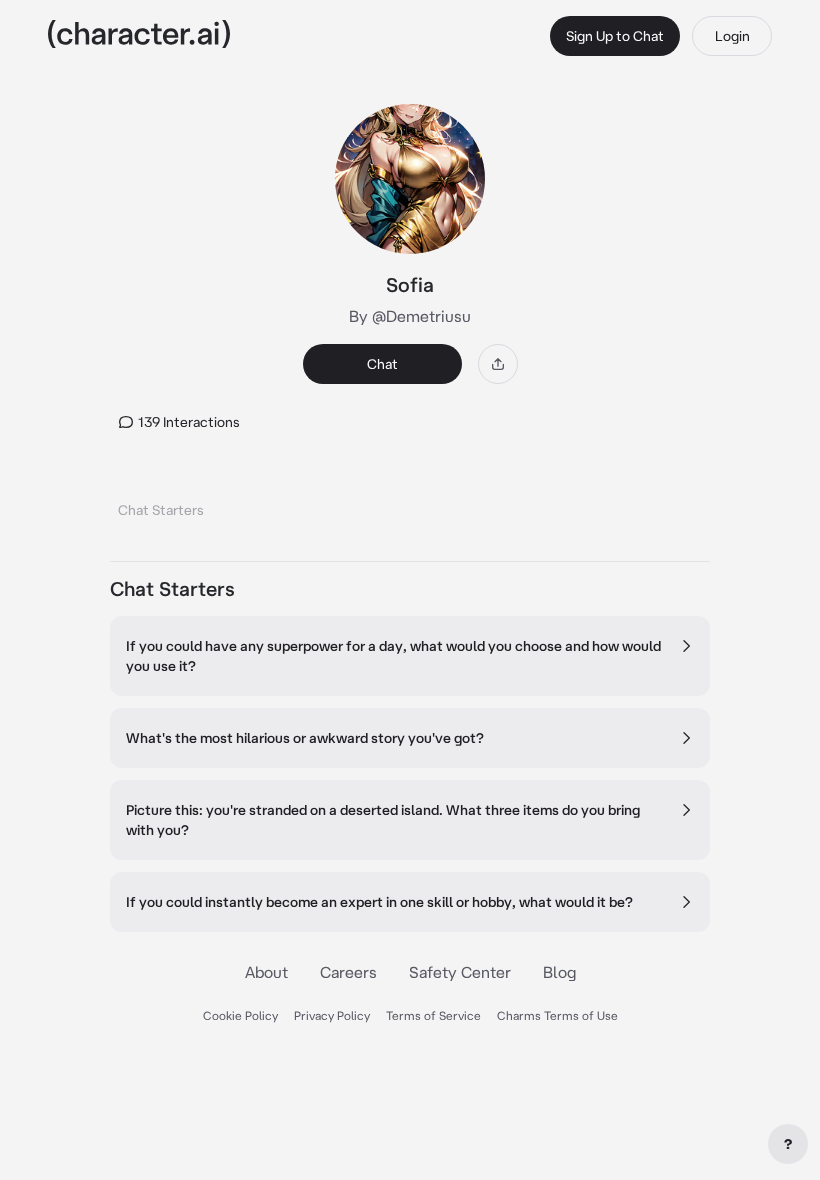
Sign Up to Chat (615, 36)
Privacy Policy (332, 1015)
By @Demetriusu (410, 316)
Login (732, 36)
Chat (382, 364)
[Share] (498, 364)
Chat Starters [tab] (161, 510)
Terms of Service (433, 1015)
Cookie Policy (240, 1015)
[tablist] (410, 504)
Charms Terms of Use (557, 1015)
